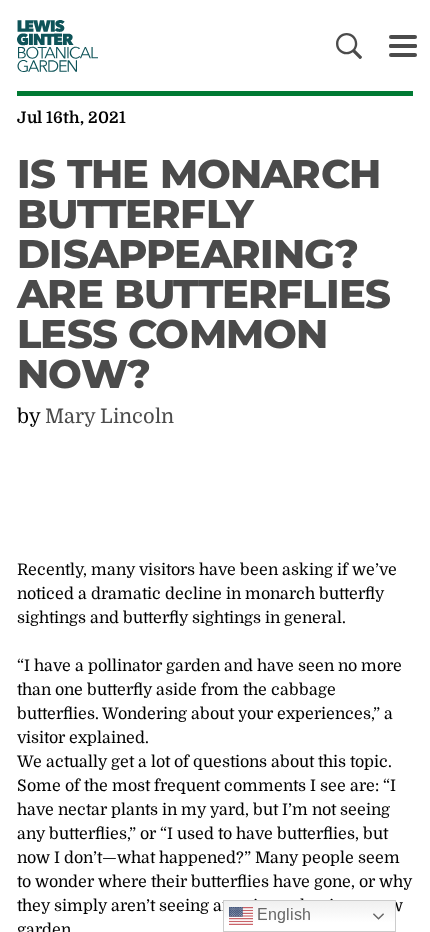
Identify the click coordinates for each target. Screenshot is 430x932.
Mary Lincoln (109, 416)
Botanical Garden (51, 45)
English (282, 914)
